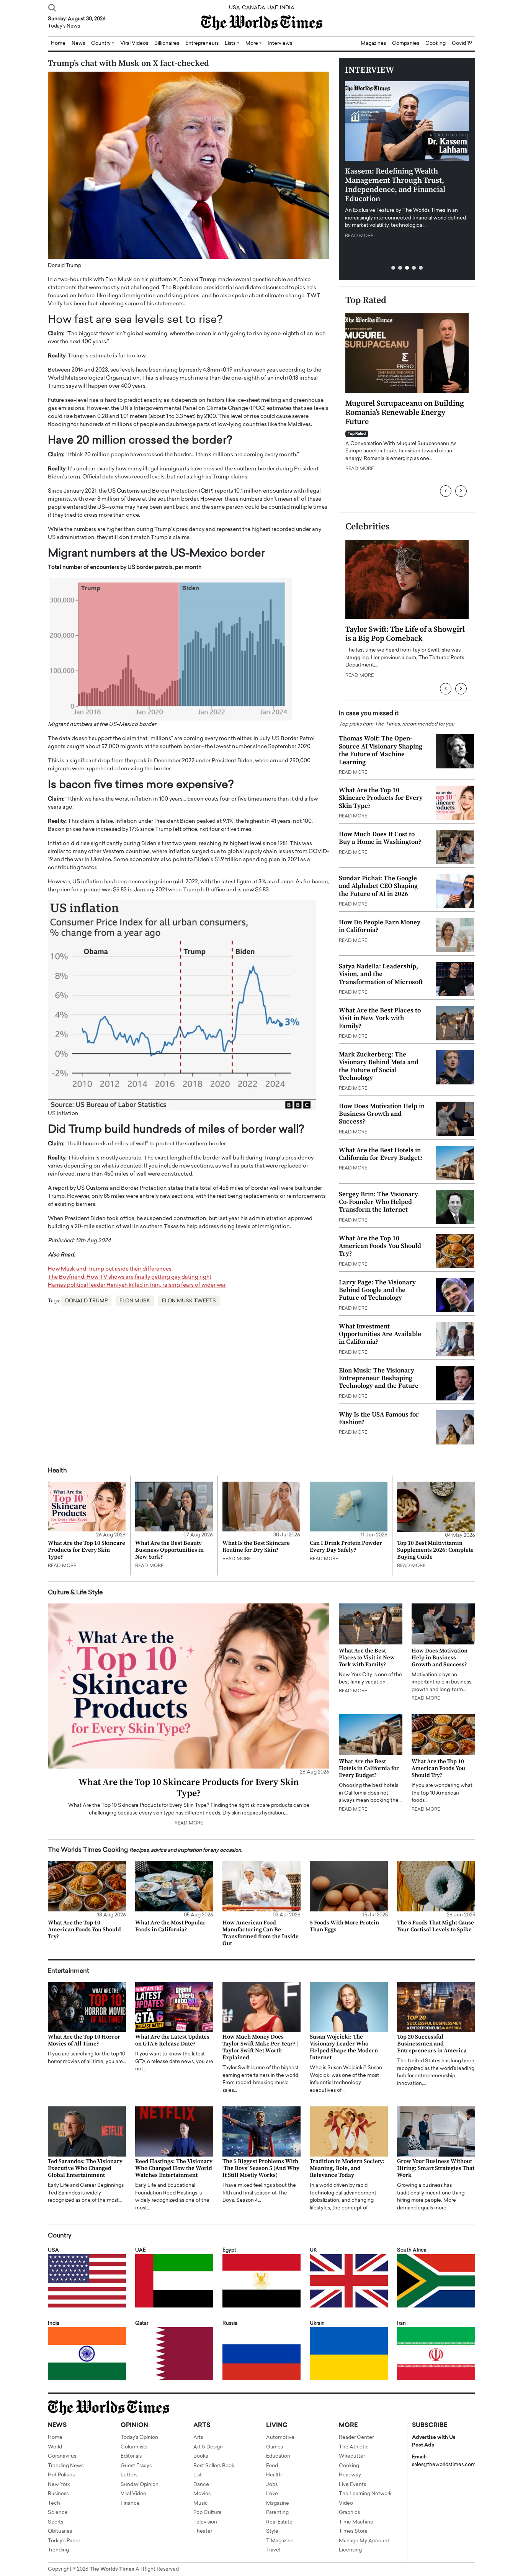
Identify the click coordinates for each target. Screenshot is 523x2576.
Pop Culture (208, 2513)
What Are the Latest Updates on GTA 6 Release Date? (172, 2040)
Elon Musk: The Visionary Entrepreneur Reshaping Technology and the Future (379, 1378)
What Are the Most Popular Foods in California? (170, 1926)
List (198, 2475)
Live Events (352, 2485)
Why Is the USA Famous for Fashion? (379, 1418)
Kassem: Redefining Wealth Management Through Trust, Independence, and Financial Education (395, 185)
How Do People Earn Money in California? (380, 926)
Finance (130, 2503)
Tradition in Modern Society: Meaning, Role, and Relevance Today (347, 2168)
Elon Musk (135, 1301)
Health (274, 2475)
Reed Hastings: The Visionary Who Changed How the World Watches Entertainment (174, 2168)
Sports (56, 2522)
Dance (201, 2485)
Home (55, 2438)
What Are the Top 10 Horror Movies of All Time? (84, 2040)
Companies (406, 43)
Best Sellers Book (214, 2466)
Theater (203, 2531)
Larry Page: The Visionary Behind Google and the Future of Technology (377, 1290)
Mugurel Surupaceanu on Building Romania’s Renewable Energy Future (405, 413)
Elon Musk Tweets (189, 1301)
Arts (198, 2438)
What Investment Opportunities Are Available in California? (380, 1334)
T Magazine (280, 2541)
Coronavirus (62, 2456)
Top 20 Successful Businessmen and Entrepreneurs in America (432, 2044)
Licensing (350, 2550)
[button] (393, 268)
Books (201, 2456)
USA (235, 8)
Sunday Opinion (140, 2485)
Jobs (272, 2485)
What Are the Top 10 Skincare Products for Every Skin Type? (381, 798)
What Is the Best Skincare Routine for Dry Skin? (256, 1547)
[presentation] (446, 491)
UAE (273, 8)
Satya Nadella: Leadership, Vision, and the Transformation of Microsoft (381, 974)
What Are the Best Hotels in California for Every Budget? (381, 1154)
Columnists (134, 2447)
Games (275, 2447)
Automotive (280, 2438)
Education (278, 2456)
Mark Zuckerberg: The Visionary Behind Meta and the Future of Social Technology (379, 1066)
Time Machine (356, 2522)
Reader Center (356, 2438)
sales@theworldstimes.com (444, 2465)
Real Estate (279, 2522)
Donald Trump (86, 1301)
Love (272, 2494)
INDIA (287, 8)
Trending (58, 2550)
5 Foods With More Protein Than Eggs (344, 1926)
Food (272, 2466)
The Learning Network (365, 2494)
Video (346, 2503)
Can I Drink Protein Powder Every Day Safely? (346, 1547)
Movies (202, 2494)
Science (58, 2513)
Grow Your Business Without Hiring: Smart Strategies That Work (436, 2168)
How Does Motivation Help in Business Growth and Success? (382, 1114)
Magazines (373, 43)
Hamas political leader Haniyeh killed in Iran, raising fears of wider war (137, 1285)
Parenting (277, 2513)
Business (58, 2494)
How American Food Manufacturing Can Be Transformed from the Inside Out (261, 1933)
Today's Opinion (139, 2438)
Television (205, 2522)
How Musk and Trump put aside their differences (110, 1269)
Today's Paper (64, 2541)
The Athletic (354, 2447)
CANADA (254, 8)
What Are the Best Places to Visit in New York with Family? (380, 1018)
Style (272, 2531)
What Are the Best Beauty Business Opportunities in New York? (169, 1550)
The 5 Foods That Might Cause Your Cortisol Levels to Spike (436, 1926)
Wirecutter (352, 2456)
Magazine (278, 2503)
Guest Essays (136, 2466)
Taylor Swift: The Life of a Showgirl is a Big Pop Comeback (405, 634)
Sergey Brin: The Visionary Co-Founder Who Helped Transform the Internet (378, 1202)
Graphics (349, 2513)
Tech (54, 2503)
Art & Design (208, 2447)
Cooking (436, 43)
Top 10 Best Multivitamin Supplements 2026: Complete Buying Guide (435, 1550)
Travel (273, 2550)
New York (59, 2485)
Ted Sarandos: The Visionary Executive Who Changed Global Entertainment (85, 2168)
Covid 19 (462, 43)
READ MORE (359, 236)
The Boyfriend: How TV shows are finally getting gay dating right (130, 1277)
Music (201, 2503)
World (55, 2447)
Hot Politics (61, 2475)
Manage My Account (364, 2541)
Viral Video (133, 2494)
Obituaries (60, 2531)
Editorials (131, 2456)
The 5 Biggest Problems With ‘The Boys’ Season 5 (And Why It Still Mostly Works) (261, 2168)
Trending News (66, 2466)
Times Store (353, 2531)
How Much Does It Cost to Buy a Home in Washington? (380, 838)
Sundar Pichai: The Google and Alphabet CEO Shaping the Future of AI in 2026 (378, 886)
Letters (129, 2475)
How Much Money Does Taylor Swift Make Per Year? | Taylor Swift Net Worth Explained (260, 2047)
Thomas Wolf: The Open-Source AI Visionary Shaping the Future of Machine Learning (381, 750)
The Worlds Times (112, 2569)
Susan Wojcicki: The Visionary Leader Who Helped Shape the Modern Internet (344, 2047)
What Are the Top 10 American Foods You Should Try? (380, 1246)
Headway (350, 2475)
